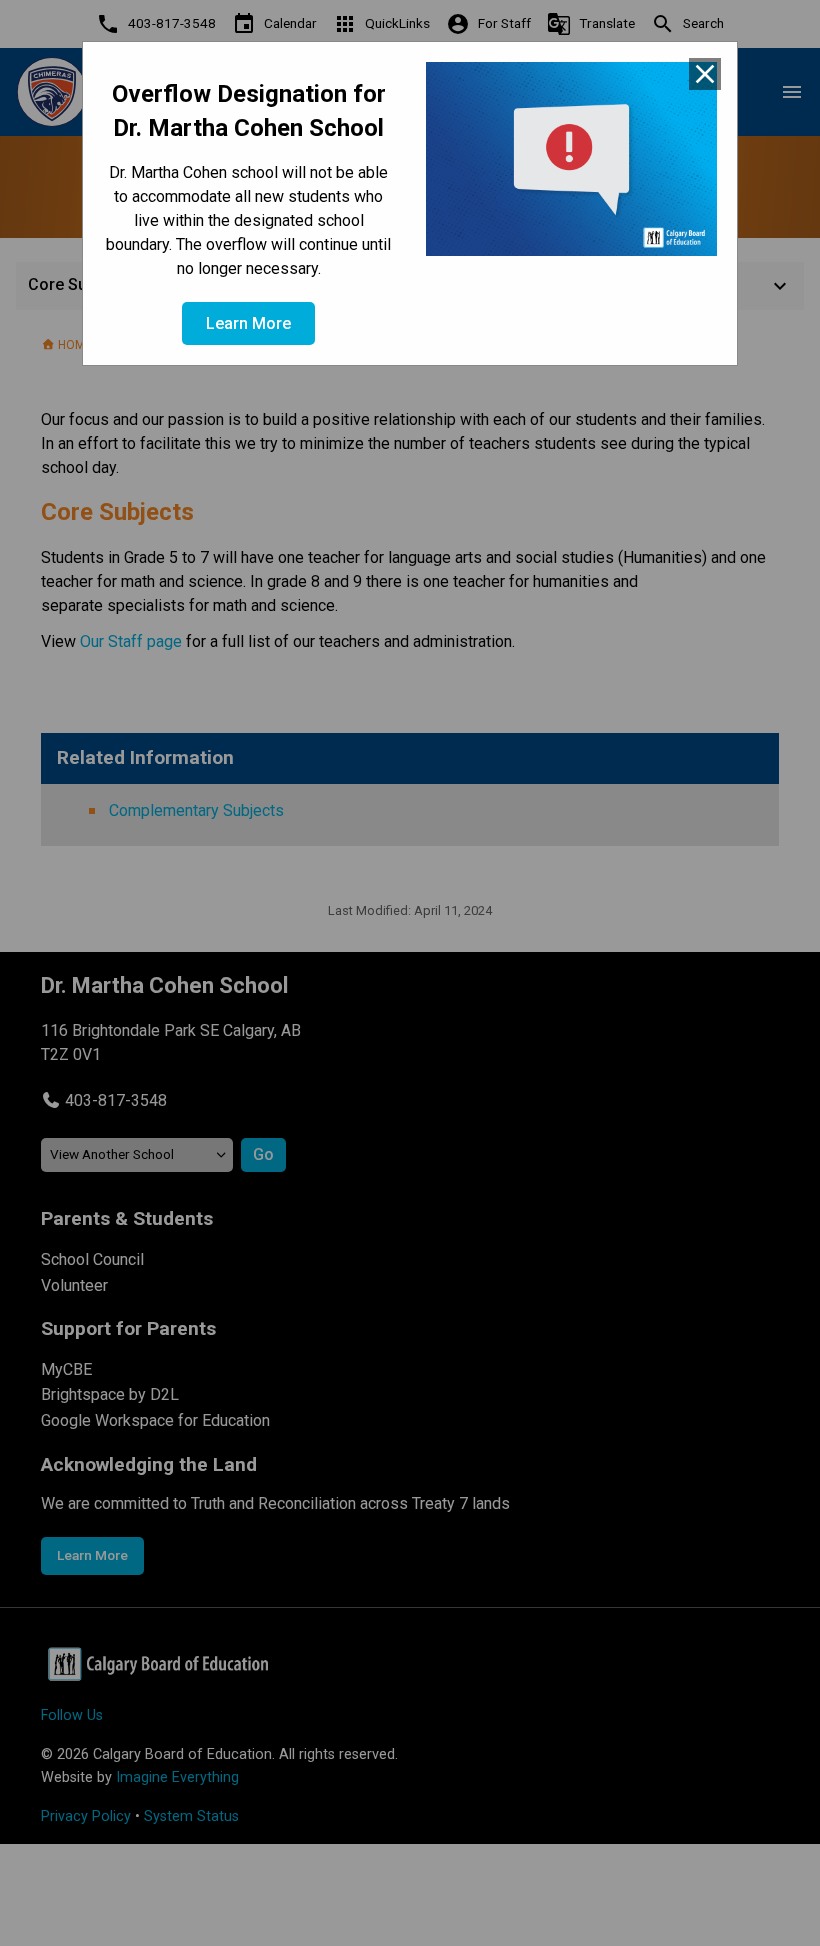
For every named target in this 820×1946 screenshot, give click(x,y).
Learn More (248, 323)
